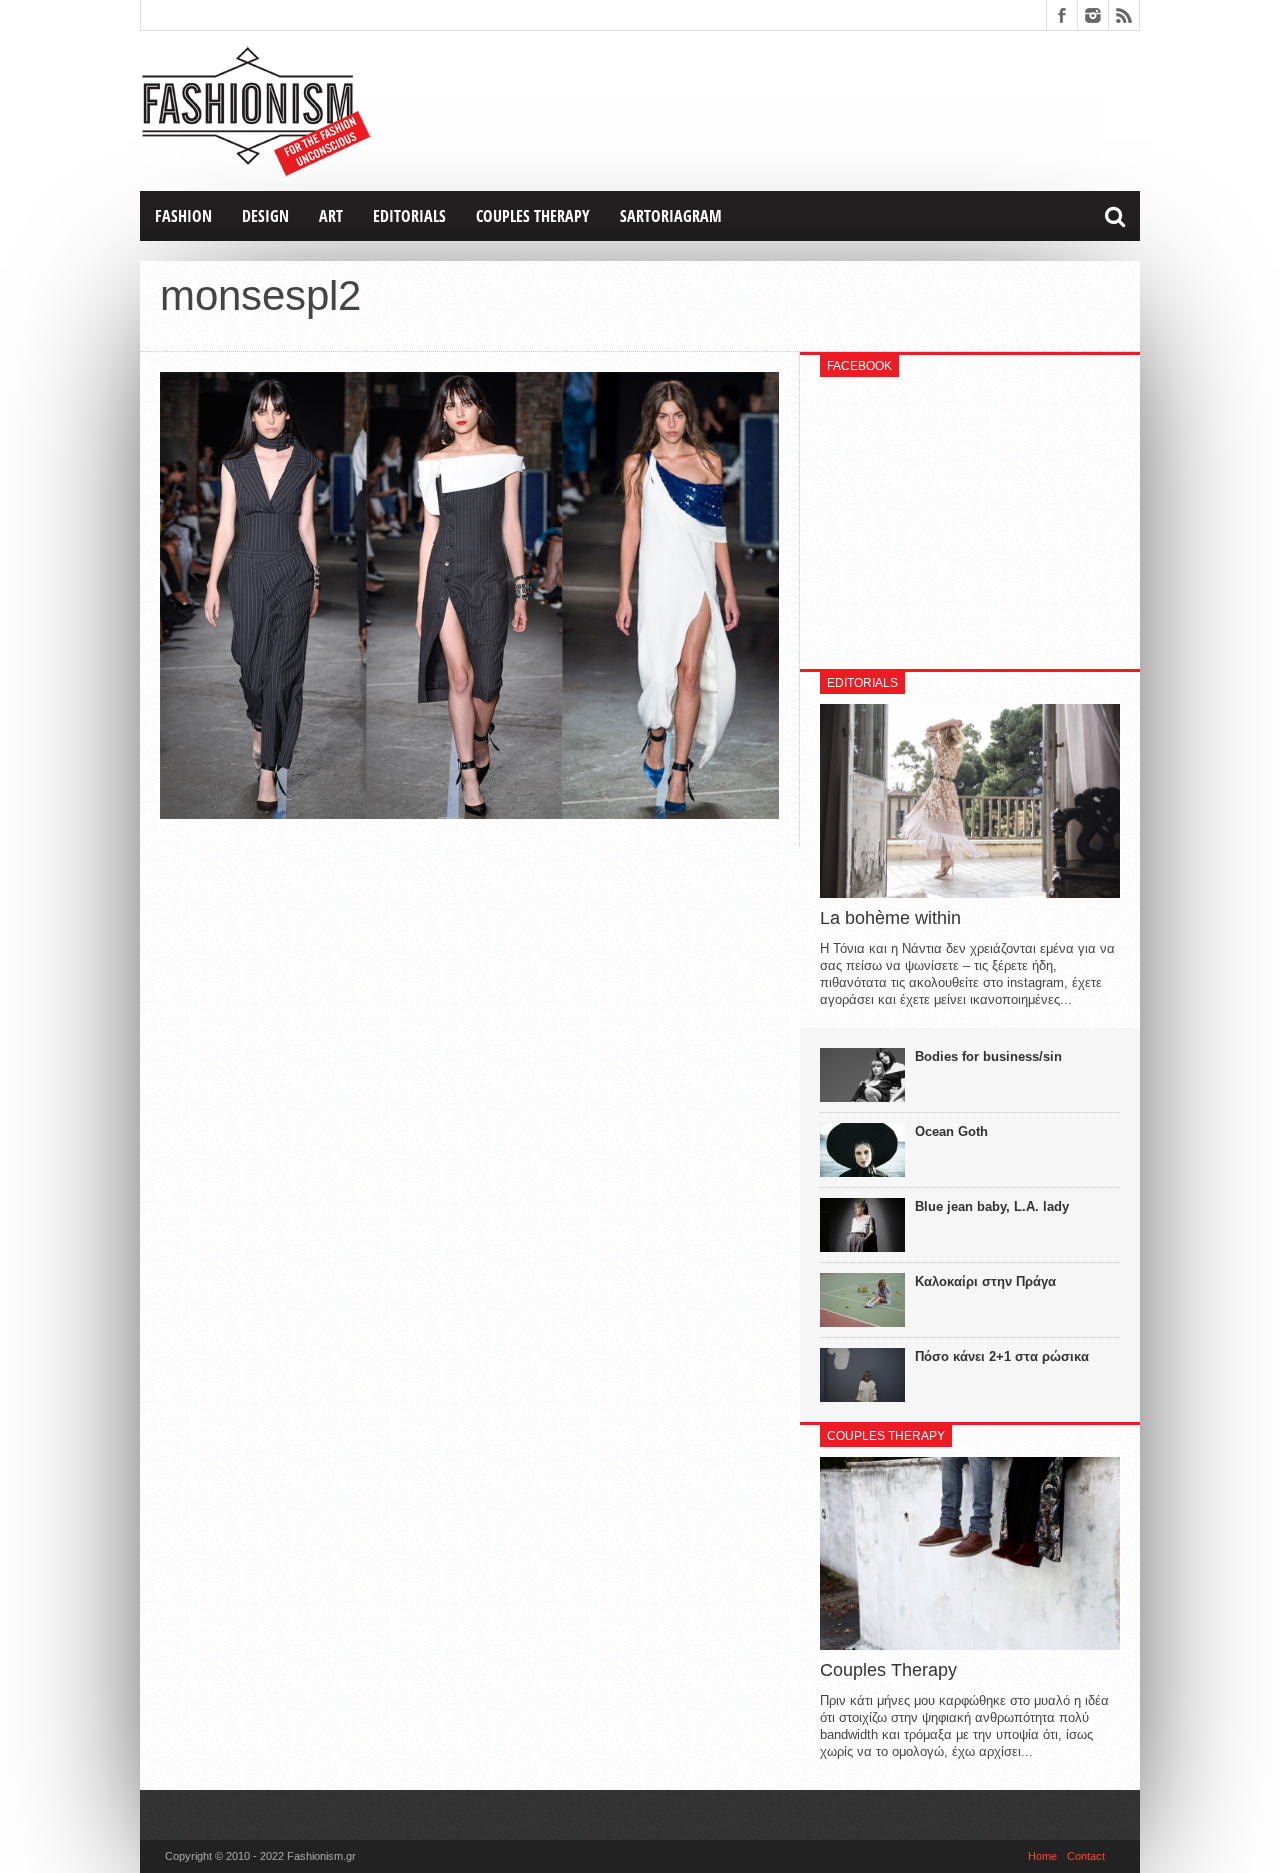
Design (265, 216)
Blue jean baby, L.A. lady (992, 1206)
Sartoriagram (671, 216)
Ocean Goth (951, 1131)
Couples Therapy (533, 216)
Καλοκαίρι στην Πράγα (985, 1281)
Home (1042, 1856)
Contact (1086, 1856)
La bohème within (890, 918)
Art (331, 216)
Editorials (409, 216)
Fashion (183, 216)
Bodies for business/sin (988, 1056)
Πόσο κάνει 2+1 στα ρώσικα (1002, 1356)
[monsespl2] (469, 814)
